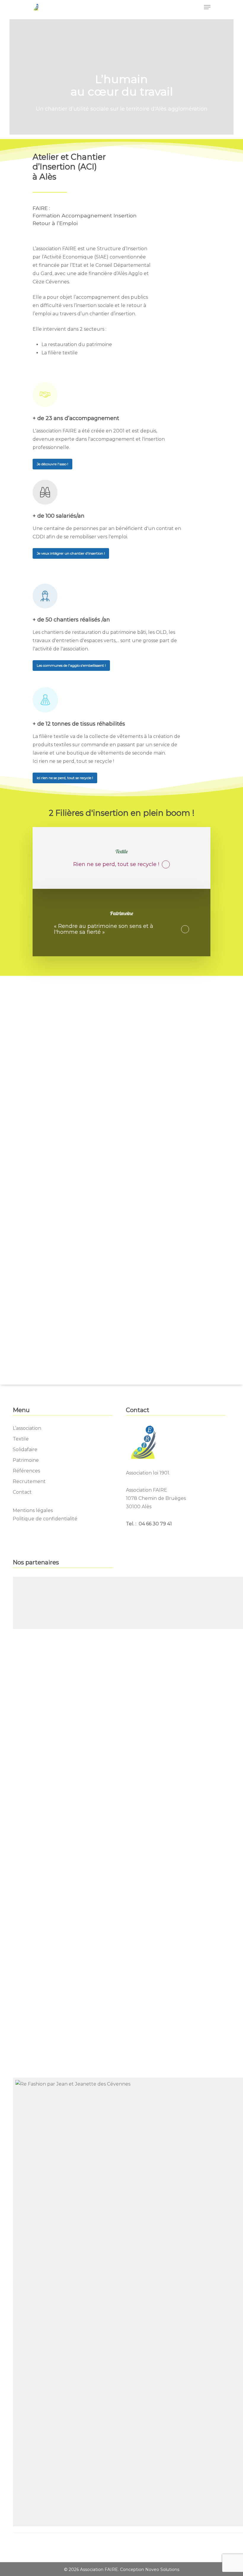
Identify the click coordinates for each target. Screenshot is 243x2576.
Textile (21, 1439)
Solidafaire (25, 1449)
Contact (22, 1492)
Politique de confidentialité (45, 1519)
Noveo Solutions (162, 2569)
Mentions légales (33, 1510)
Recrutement (29, 1481)
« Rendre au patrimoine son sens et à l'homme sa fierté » (104, 929)
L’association (27, 1428)
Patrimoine (26, 1460)
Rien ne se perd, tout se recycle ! (116, 865)
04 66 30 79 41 (155, 1524)
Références (26, 1471)
